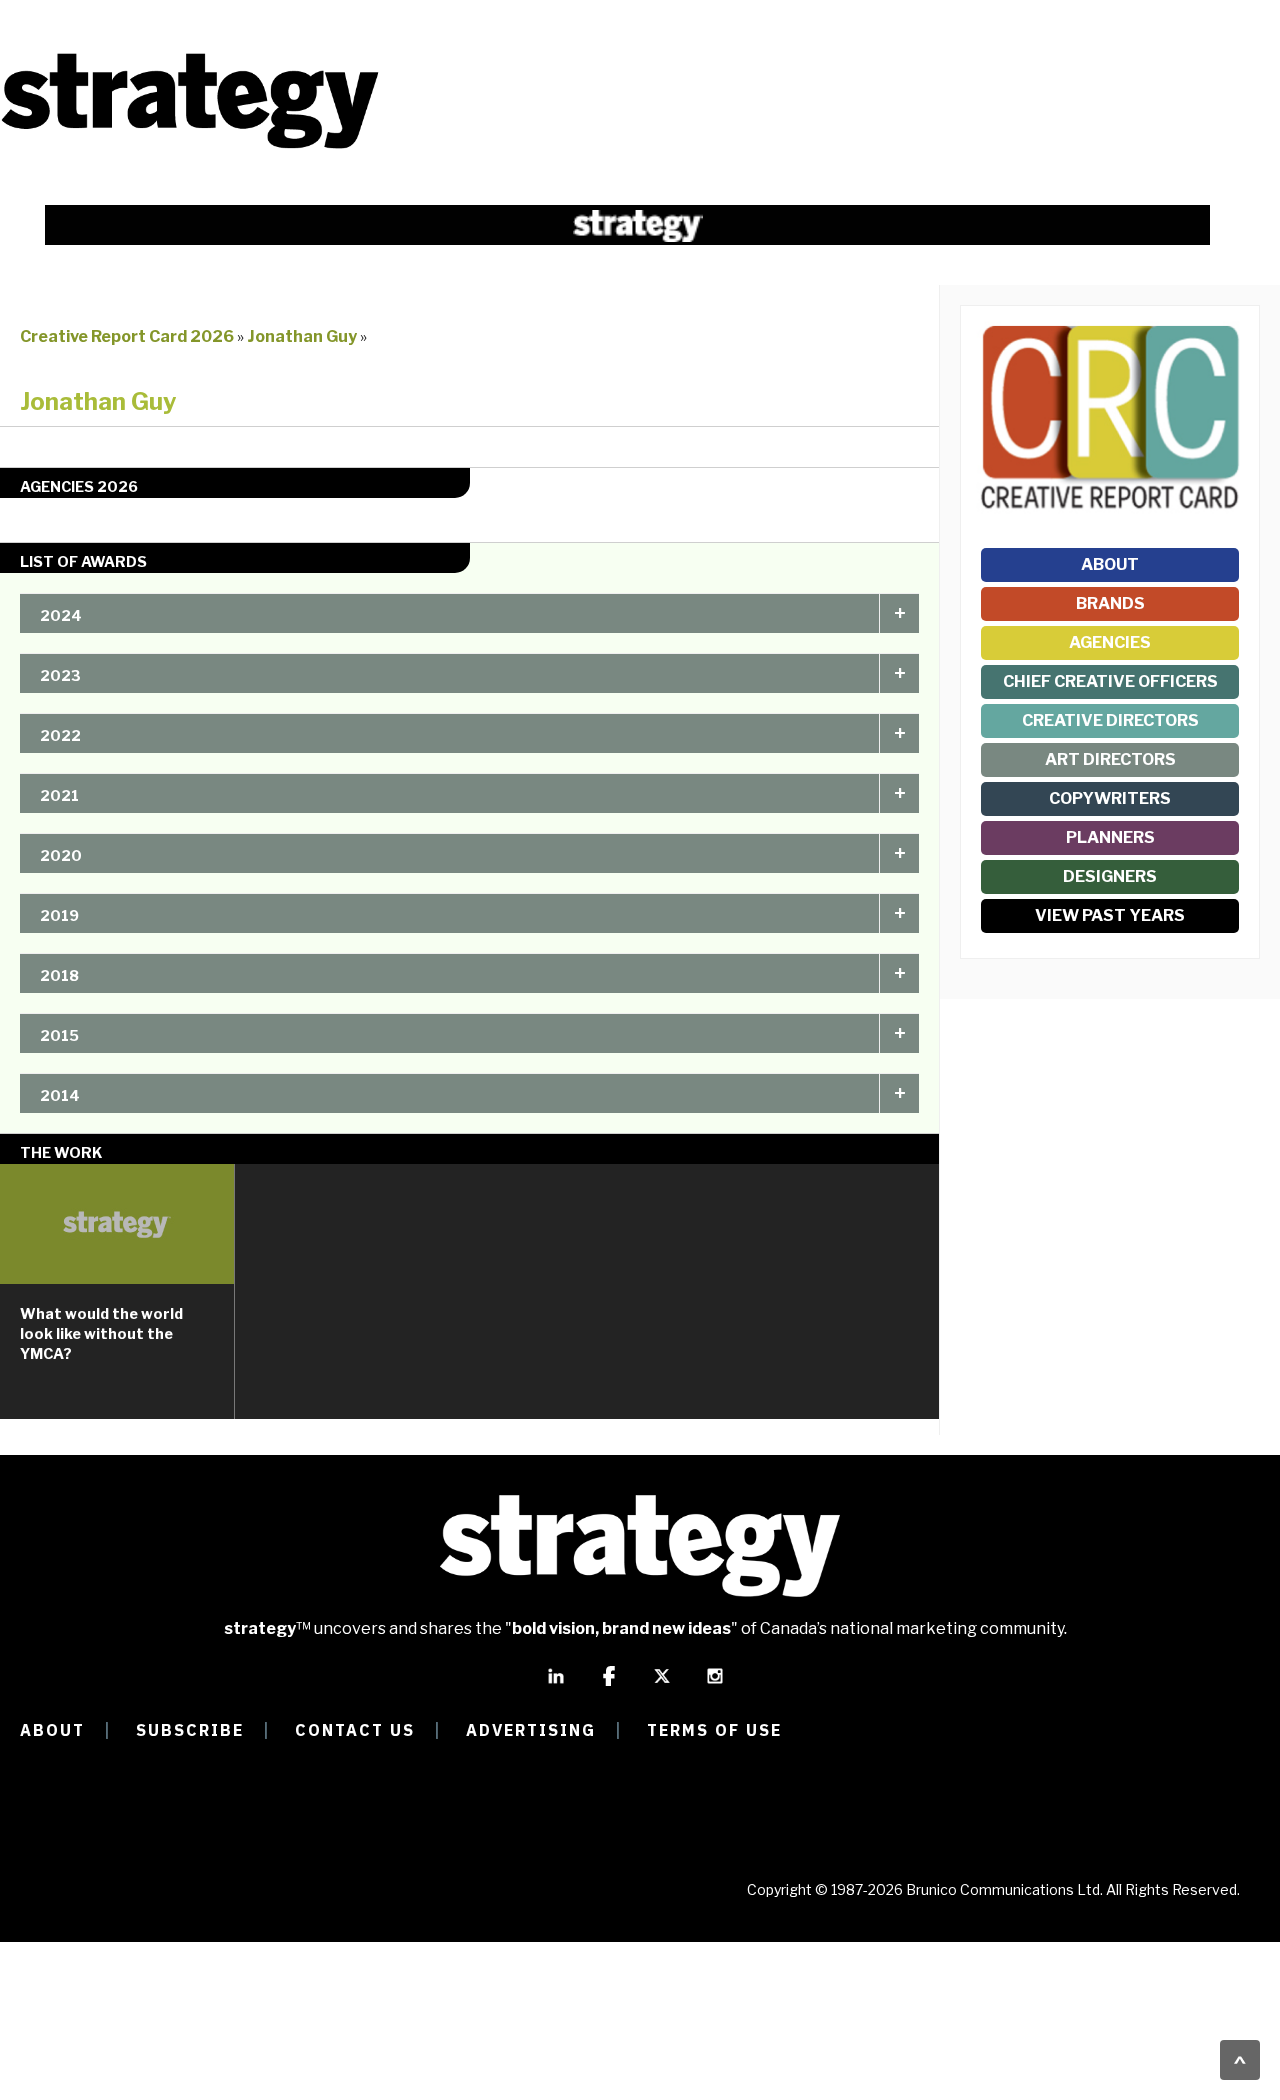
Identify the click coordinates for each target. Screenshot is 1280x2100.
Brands (1110, 603)
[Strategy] (190, 146)
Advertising (531, 1730)
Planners (1110, 837)
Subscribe (190, 1730)
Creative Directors (1110, 720)
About (1110, 564)
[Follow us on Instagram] (715, 1685)
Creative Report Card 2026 (127, 336)
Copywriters (1110, 798)
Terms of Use (714, 1730)
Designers (1110, 876)
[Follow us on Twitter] (662, 1685)
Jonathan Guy (303, 336)
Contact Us (355, 1730)
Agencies (1110, 642)
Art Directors (1110, 759)
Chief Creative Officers (1110, 681)
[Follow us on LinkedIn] (556, 1685)
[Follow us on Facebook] (609, 1685)
